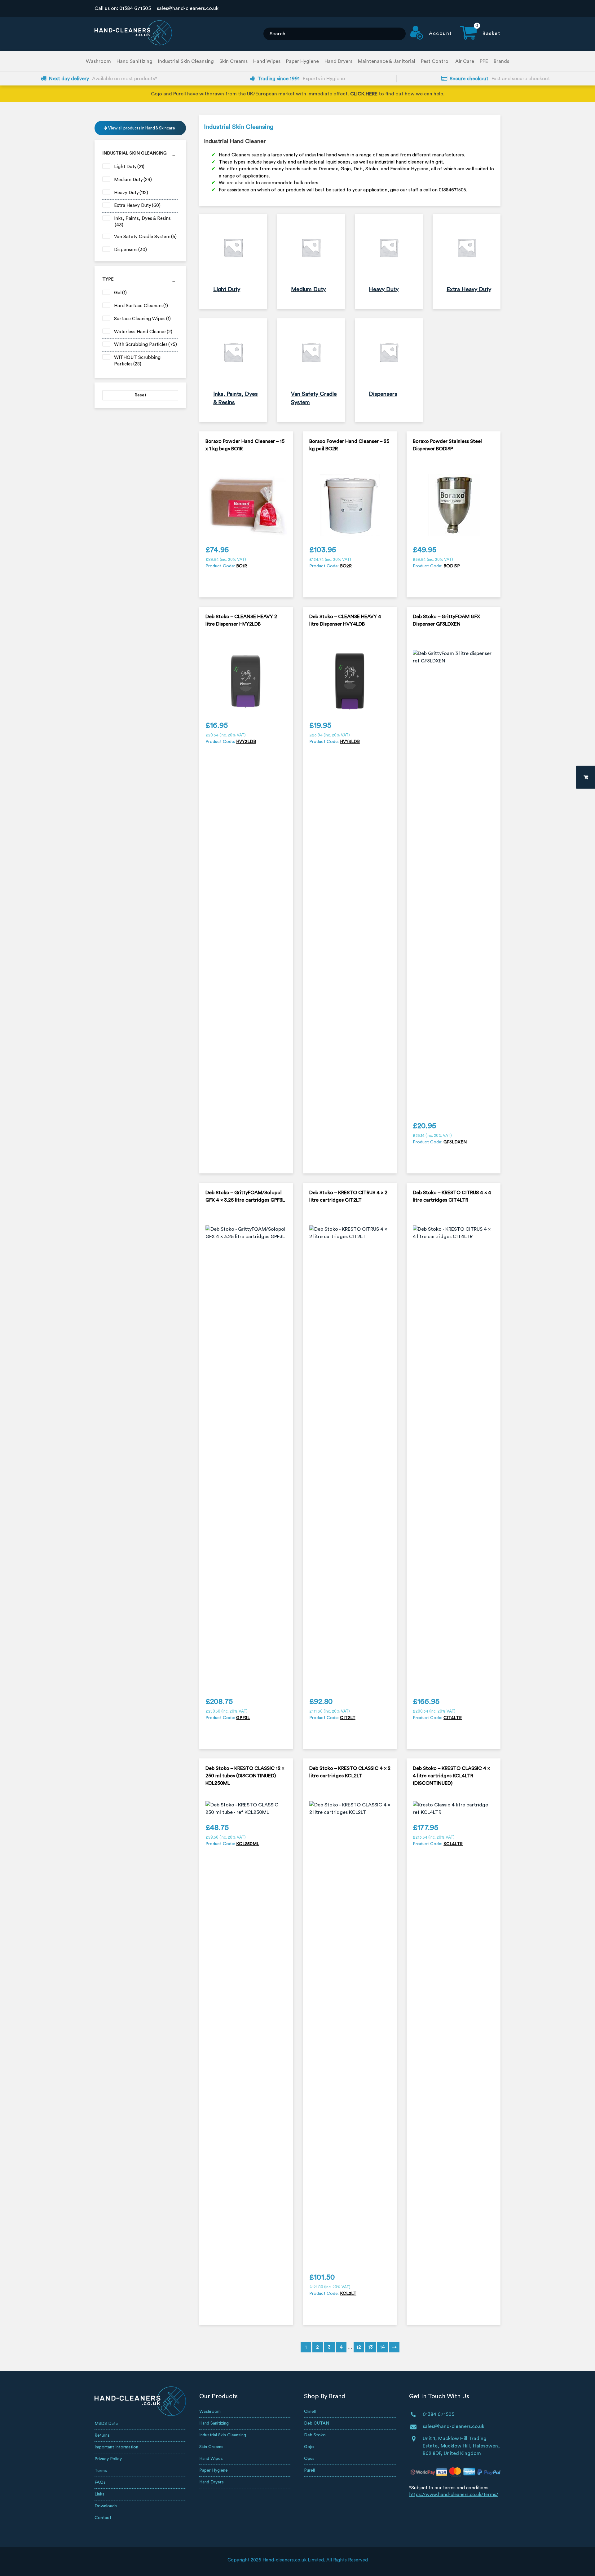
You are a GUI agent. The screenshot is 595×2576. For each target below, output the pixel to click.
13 (370, 2347)
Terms (101, 2471)
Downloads (106, 2506)
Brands (501, 61)
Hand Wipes (267, 61)
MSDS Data (106, 2424)
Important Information (116, 2447)
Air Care (465, 61)
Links (99, 2494)
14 (382, 2347)
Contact (103, 2518)
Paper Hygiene (302, 61)
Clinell (310, 2412)
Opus (309, 2459)
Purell (309, 2470)
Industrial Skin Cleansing (186, 61)
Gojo (309, 2447)
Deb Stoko (315, 2435)
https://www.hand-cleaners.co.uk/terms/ (454, 2495)
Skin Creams (234, 61)
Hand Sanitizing (134, 61)
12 (359, 2347)
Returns (102, 2435)
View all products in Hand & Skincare (141, 128)
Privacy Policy (108, 2459)
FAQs (100, 2482)
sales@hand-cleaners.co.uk (188, 8)
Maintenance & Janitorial (387, 61)
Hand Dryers (338, 61)
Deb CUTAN (317, 2423)
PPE (484, 61)
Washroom (98, 61)
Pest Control (435, 61)
